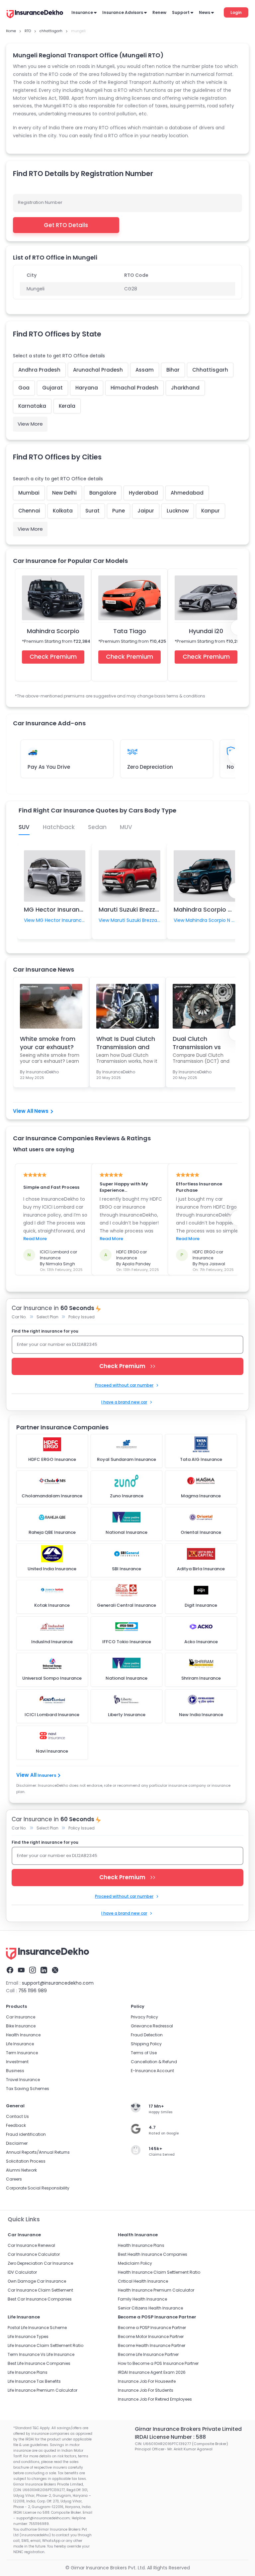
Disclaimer (17, 2143)
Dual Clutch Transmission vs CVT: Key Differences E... (204, 1043)
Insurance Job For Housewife (147, 2381)
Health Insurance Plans (141, 2245)
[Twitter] (55, 1970)
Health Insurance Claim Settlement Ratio (159, 2272)
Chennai (29, 511)
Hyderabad (143, 493)
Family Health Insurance (142, 2299)
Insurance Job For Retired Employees (155, 2399)
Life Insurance (20, 2044)
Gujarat (52, 388)
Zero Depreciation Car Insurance (40, 2263)
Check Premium (53, 657)
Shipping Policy (146, 2044)
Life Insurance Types (28, 2336)
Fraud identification (26, 2134)
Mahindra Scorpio (53, 631)
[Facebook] (10, 1970)
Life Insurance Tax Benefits (34, 2381)
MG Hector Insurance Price (63, 909)
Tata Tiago (130, 631)
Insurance (82, 12)
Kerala (67, 406)
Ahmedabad (187, 493)
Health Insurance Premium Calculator (156, 2290)
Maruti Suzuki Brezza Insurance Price (152, 909)
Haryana (87, 388)
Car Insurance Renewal (31, 2245)
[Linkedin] (44, 1970)
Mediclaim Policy (135, 2263)
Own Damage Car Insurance (37, 2281)
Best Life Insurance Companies (39, 2363)
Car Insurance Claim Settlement (40, 2290)
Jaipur (146, 511)
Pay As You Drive (49, 767)
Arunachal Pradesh (98, 370)
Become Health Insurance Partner (152, 2345)
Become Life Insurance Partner (148, 2354)
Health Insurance (23, 2035)
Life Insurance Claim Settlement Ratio (45, 2345)
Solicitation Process (26, 2161)
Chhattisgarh (210, 370)
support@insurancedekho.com (58, 1983)
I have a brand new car (124, 1402)
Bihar (173, 370)
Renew (159, 12)
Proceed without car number (124, 1385)
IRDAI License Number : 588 (170, 2437)
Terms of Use (144, 2053)
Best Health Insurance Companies (153, 2254)
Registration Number (40, 202)
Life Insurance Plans (28, 2372)
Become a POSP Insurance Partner (152, 2328)
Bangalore (103, 493)
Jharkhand (185, 388)
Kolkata (63, 511)
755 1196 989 (33, 1991)
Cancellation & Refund (154, 2062)
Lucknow (178, 511)
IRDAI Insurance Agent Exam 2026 (152, 2372)
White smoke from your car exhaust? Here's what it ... (48, 1043)
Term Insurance (22, 2053)
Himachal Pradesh (134, 388)
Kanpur (211, 511)
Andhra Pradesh (39, 370)
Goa (24, 388)
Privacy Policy (144, 2017)
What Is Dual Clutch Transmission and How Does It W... (126, 1043)
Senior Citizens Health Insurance (150, 2308)
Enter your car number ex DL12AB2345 (57, 1344)
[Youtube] (21, 1970)
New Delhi (64, 493)
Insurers (47, 1775)
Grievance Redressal (152, 2026)
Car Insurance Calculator (34, 2254)
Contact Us (17, 2116)
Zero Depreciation (150, 767)
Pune (119, 511)
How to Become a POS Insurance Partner (158, 2363)
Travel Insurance (23, 2080)
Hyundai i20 (206, 631)
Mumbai (29, 493)
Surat (92, 511)
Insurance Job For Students (146, 2390)
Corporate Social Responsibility (38, 2188)
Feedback (16, 2125)
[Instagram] (33, 1970)
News (205, 12)
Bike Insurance (21, 2026)
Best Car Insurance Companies (40, 2299)
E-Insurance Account (152, 2071)
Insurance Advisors (123, 12)
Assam (145, 370)
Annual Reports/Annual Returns (38, 2152)
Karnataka (32, 406)
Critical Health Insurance (143, 2281)
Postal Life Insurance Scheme (37, 2328)
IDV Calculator (22, 2272)
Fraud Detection (147, 2035)
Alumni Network (21, 2170)
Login (236, 12)
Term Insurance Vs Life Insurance (41, 2354)
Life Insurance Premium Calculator (42, 2390)
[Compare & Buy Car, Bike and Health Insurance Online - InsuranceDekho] (35, 15)
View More (30, 424)
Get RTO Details (66, 225)
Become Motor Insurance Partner (151, 2336)
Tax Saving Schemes (28, 2089)
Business (15, 2071)
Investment (17, 2062)
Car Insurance (21, 2017)
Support (181, 12)
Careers (14, 2179)
